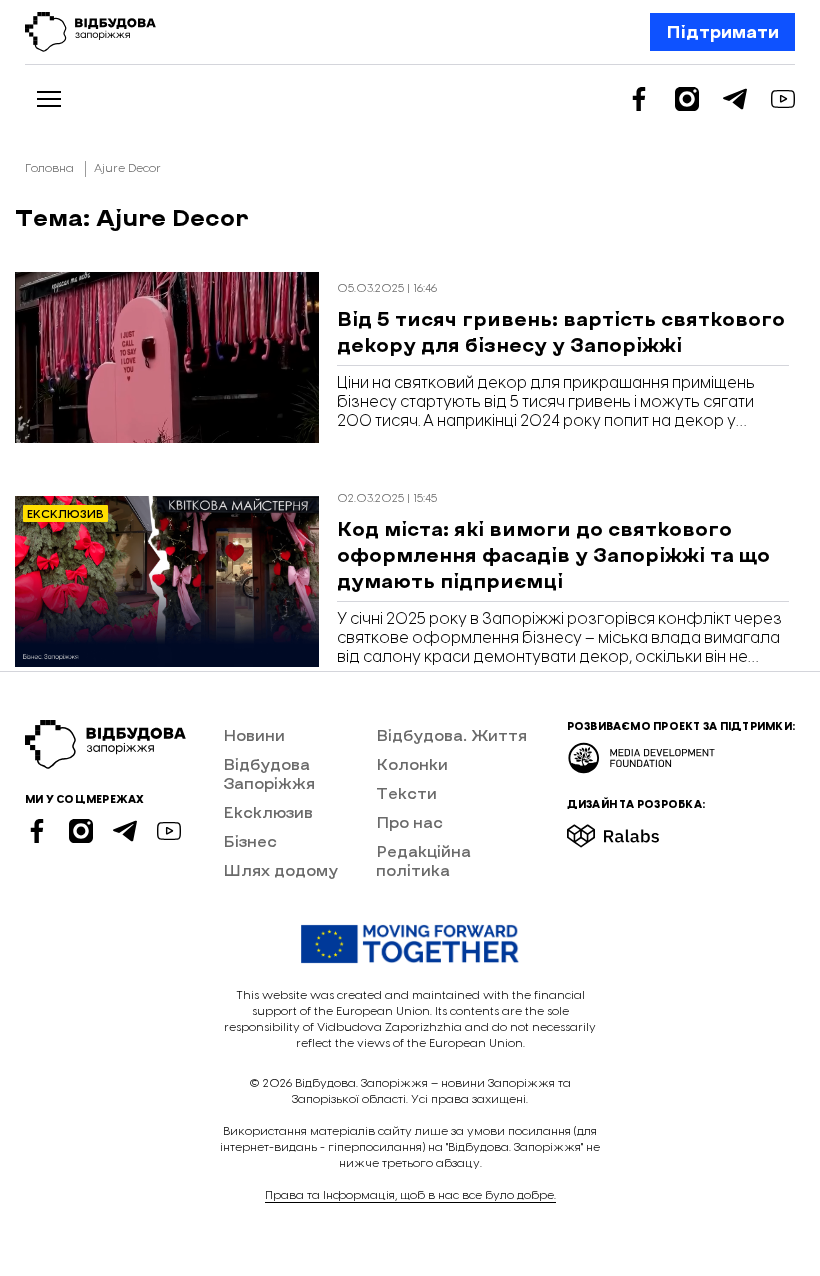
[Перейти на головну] (90, 32)
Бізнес (250, 840)
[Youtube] (783, 99)
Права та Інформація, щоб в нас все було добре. (410, 1195)
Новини (254, 734)
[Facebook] (639, 99)
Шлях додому (280, 869)
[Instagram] (687, 99)
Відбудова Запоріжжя (269, 773)
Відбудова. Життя (451, 734)
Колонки (412, 763)
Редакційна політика (423, 860)
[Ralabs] (637, 829)
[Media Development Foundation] (641, 751)
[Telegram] (735, 99)
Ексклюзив (268, 811)
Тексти (406, 792)
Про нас (409, 821)
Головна (49, 168)
